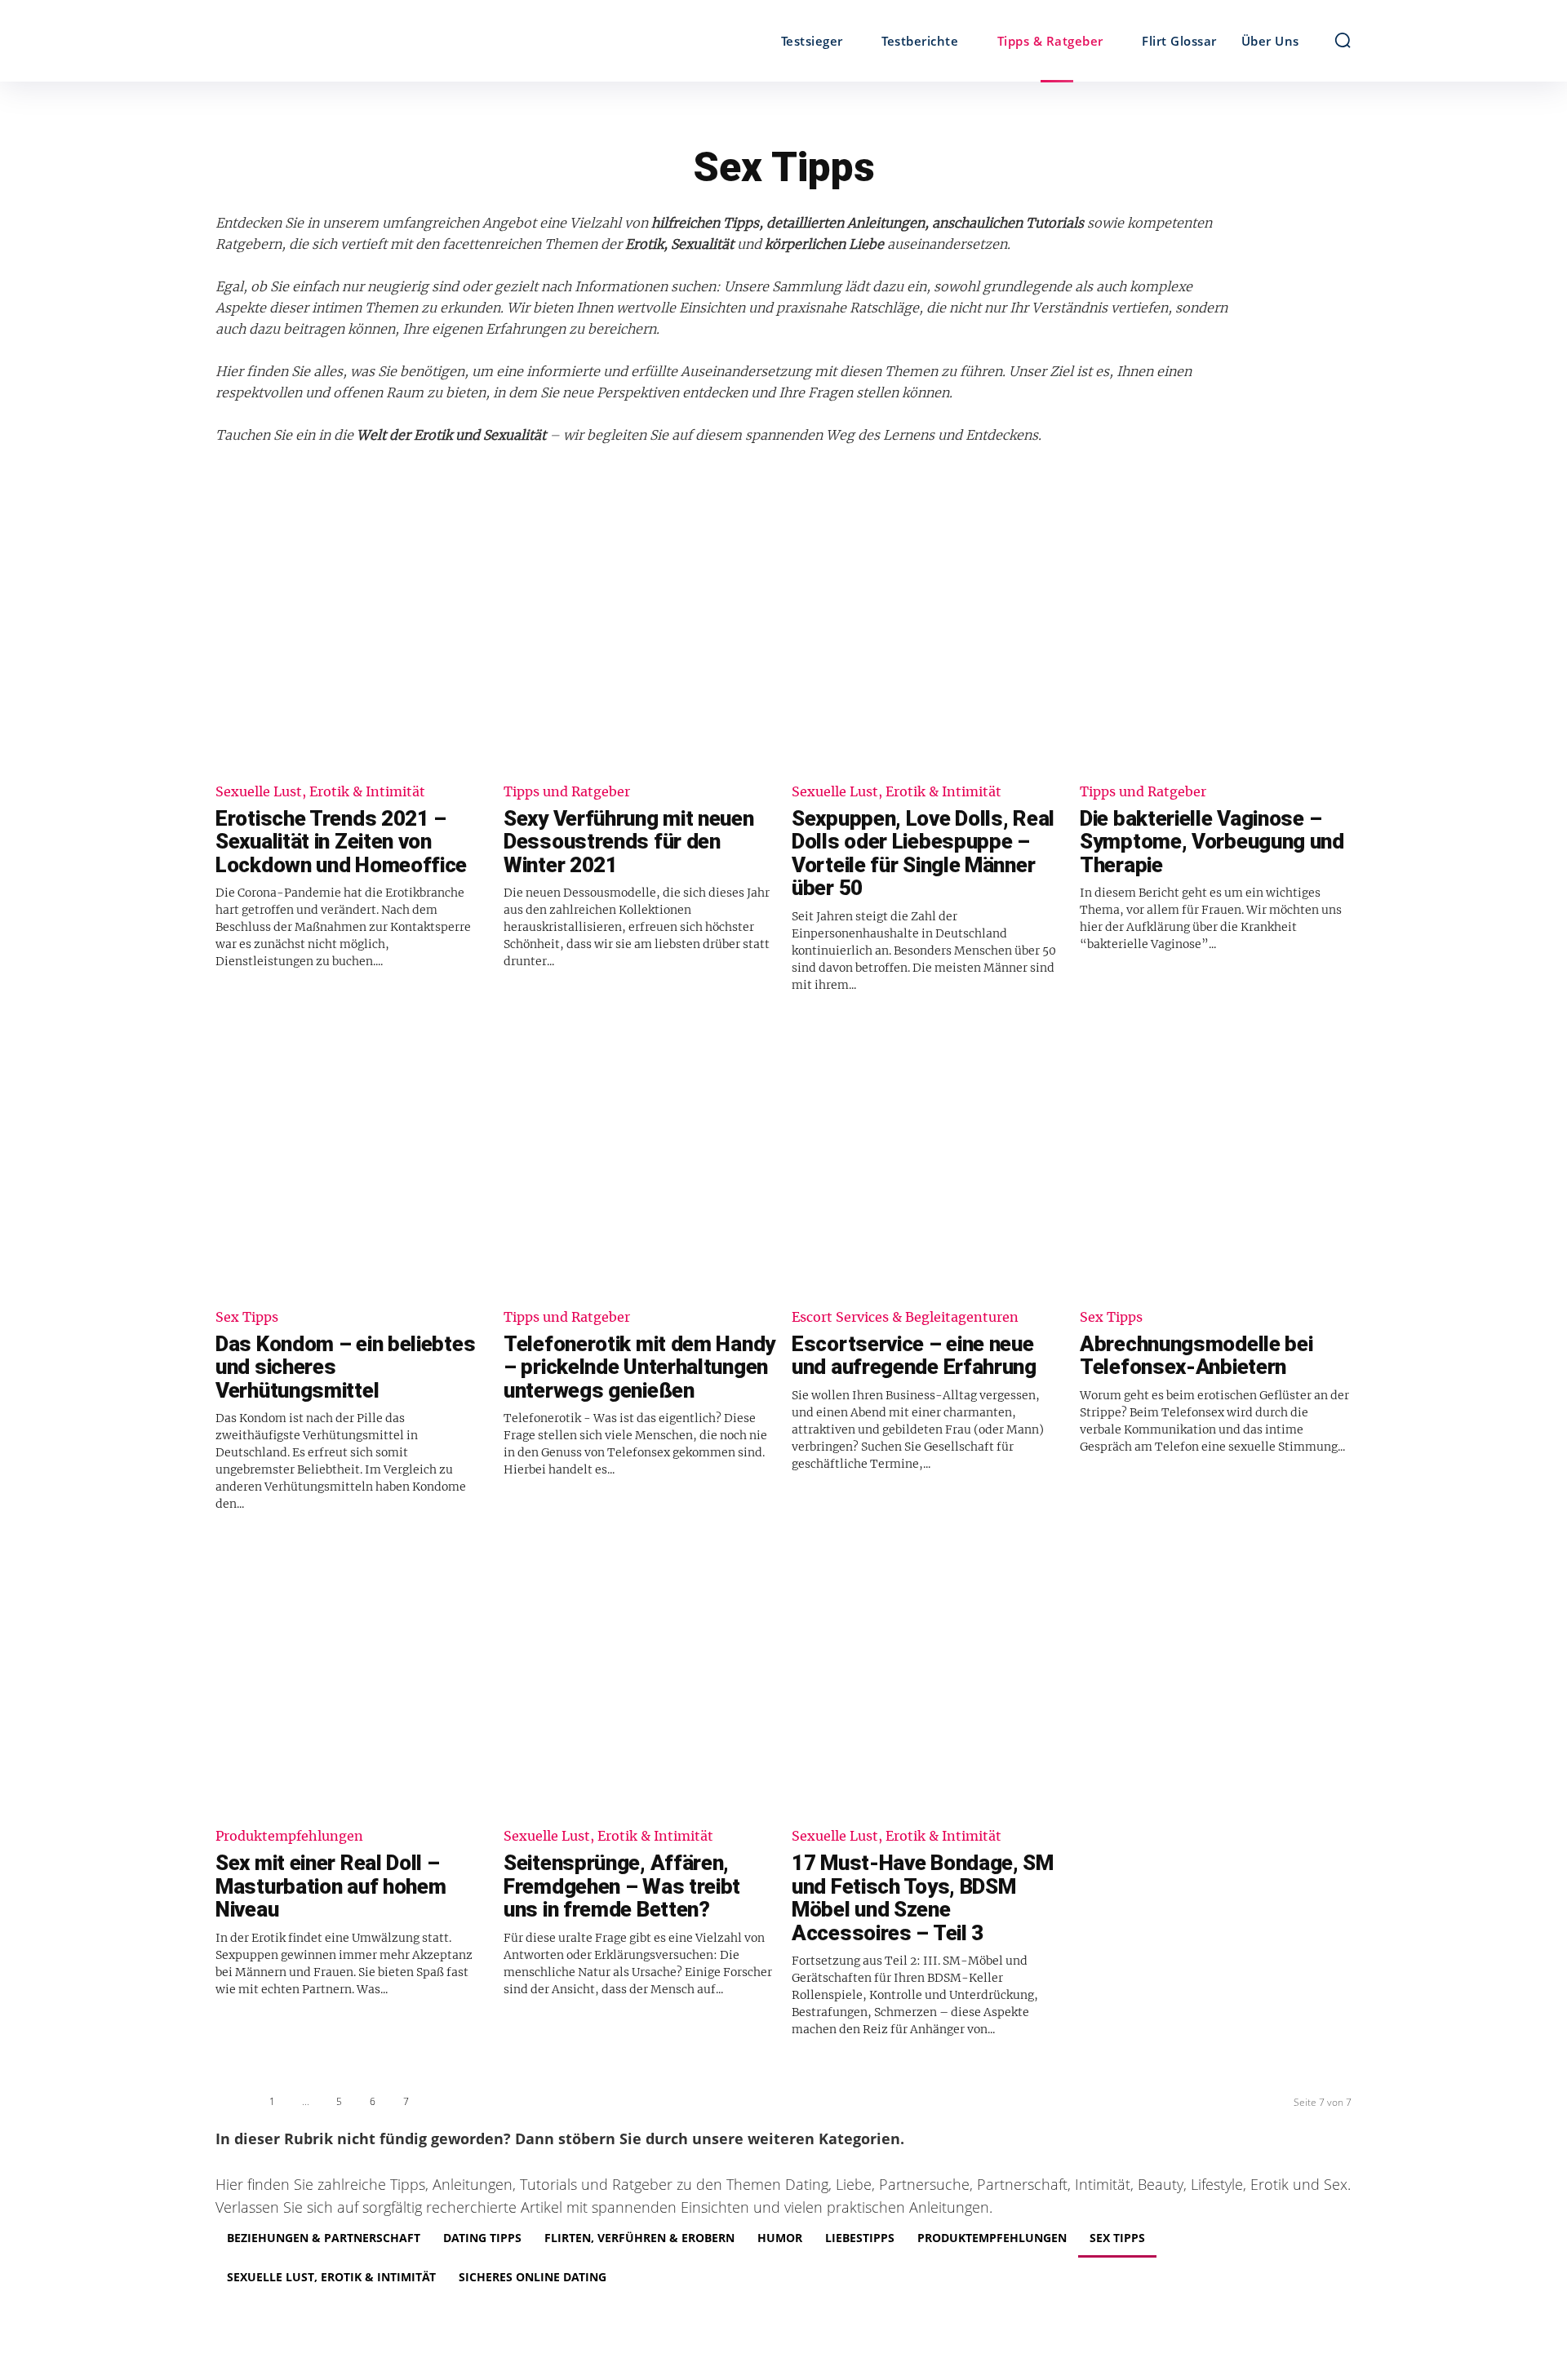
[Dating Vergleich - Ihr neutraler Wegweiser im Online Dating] (357, 41)
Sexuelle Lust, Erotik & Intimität (320, 792)
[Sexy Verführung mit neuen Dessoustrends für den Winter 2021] (639, 634)
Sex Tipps (247, 1318)
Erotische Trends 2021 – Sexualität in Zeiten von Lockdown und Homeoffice (341, 842)
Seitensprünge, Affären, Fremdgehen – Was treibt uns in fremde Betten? (622, 1886)
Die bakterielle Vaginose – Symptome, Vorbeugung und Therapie (1212, 842)
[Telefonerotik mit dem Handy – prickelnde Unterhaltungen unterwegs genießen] (639, 1159)
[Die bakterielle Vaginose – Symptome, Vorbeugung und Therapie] (1216, 634)
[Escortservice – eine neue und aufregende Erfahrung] (928, 1159)
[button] (1343, 40)
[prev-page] (234, 2105)
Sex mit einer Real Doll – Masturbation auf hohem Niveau (331, 1886)
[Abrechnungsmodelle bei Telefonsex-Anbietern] (1216, 1159)
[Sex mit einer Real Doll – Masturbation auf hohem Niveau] (351, 1678)
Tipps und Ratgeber (567, 792)
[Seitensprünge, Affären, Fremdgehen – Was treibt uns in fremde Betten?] (639, 1678)
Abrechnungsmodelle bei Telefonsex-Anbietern (1196, 1356)
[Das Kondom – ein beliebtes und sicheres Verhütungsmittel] (351, 1159)
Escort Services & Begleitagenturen (905, 1318)
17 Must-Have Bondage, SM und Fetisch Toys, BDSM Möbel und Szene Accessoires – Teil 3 (923, 1898)
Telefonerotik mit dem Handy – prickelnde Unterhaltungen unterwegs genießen (639, 1367)
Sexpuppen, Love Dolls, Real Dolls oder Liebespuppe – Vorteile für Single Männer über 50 (923, 853)
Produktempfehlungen (289, 1837)
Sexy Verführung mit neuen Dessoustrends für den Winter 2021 (629, 842)
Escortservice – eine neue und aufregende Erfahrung (914, 1356)
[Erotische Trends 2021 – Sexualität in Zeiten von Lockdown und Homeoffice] (351, 634)
